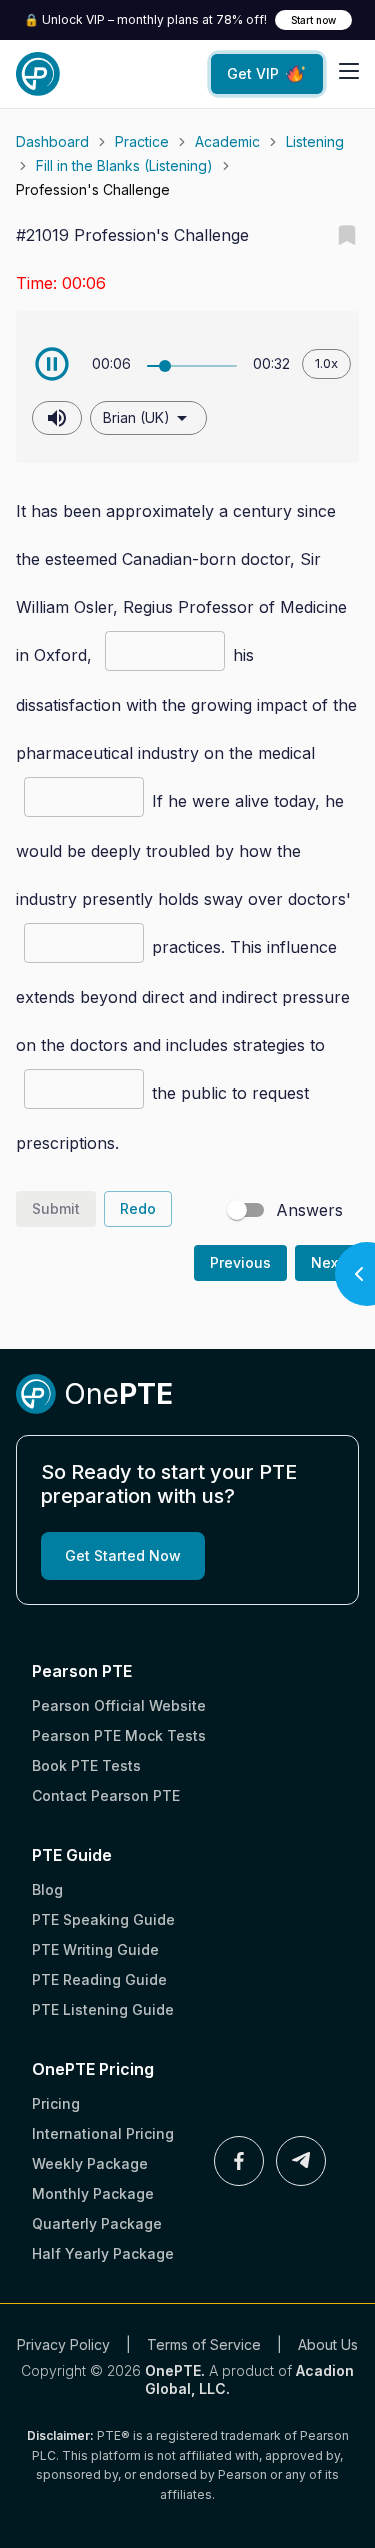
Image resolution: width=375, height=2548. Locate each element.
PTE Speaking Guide (103, 1919)
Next (327, 1262)
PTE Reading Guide (99, 1979)
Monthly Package (93, 2193)
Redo (138, 1208)
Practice (142, 141)
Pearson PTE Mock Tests (119, 1735)
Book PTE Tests (86, 1765)
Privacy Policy (63, 2344)
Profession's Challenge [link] (93, 189)
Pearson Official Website (119, 1705)
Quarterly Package (97, 2223)
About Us (328, 2344)
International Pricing (103, 2133)
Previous (240, 1262)
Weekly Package (90, 2163)
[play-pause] (52, 364)
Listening (315, 141)
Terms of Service (204, 2344)
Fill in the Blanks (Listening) (124, 165)
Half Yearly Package (103, 2253)
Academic (227, 141)
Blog (47, 1889)
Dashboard (52, 141)
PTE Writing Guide (95, 1949)
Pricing (56, 2103)
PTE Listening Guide (103, 2009)
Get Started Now (123, 1555)
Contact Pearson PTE (106, 1795)
